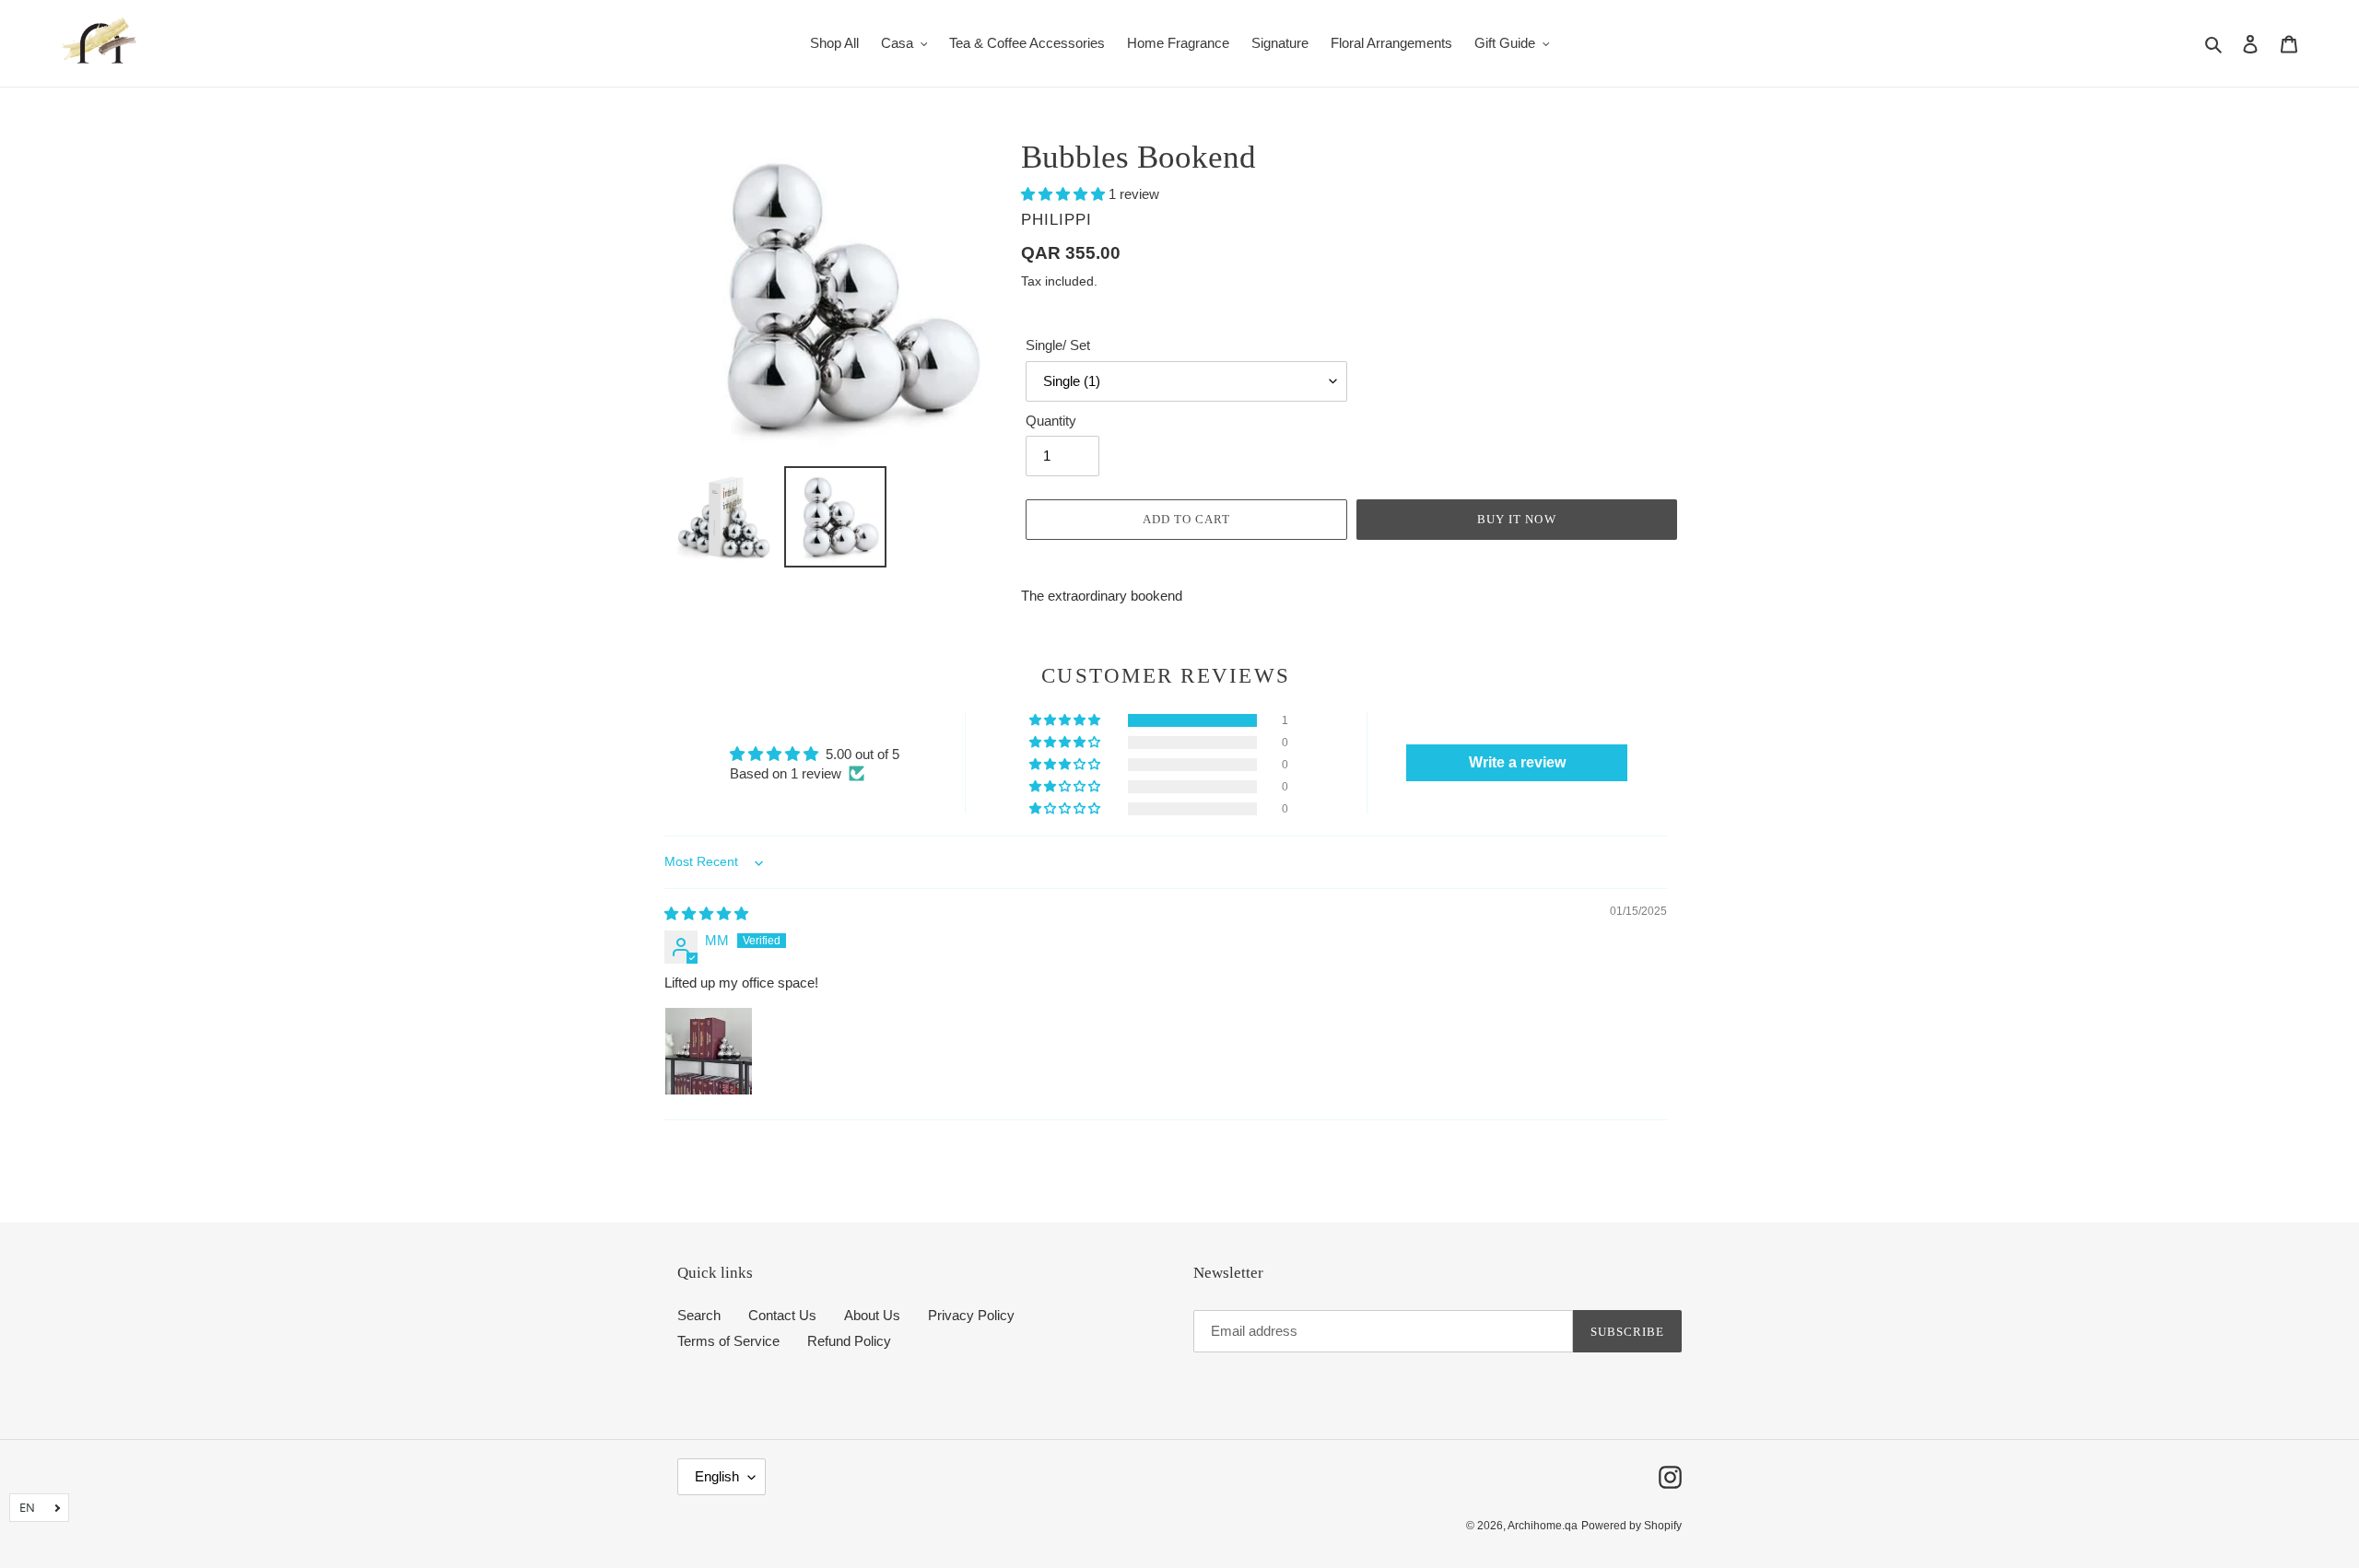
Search (699, 1315)
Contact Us (782, 1315)
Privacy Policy (971, 1315)
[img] (706, 913)
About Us (872, 1315)
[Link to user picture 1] (709, 1051)
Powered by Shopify (1631, 1526)
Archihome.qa (1543, 1526)
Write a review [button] (1517, 762)
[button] (1065, 194)
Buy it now (1516, 519)
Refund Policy (849, 1341)
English (717, 1476)
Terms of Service (728, 1341)
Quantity (1051, 421)
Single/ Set (1058, 345)
